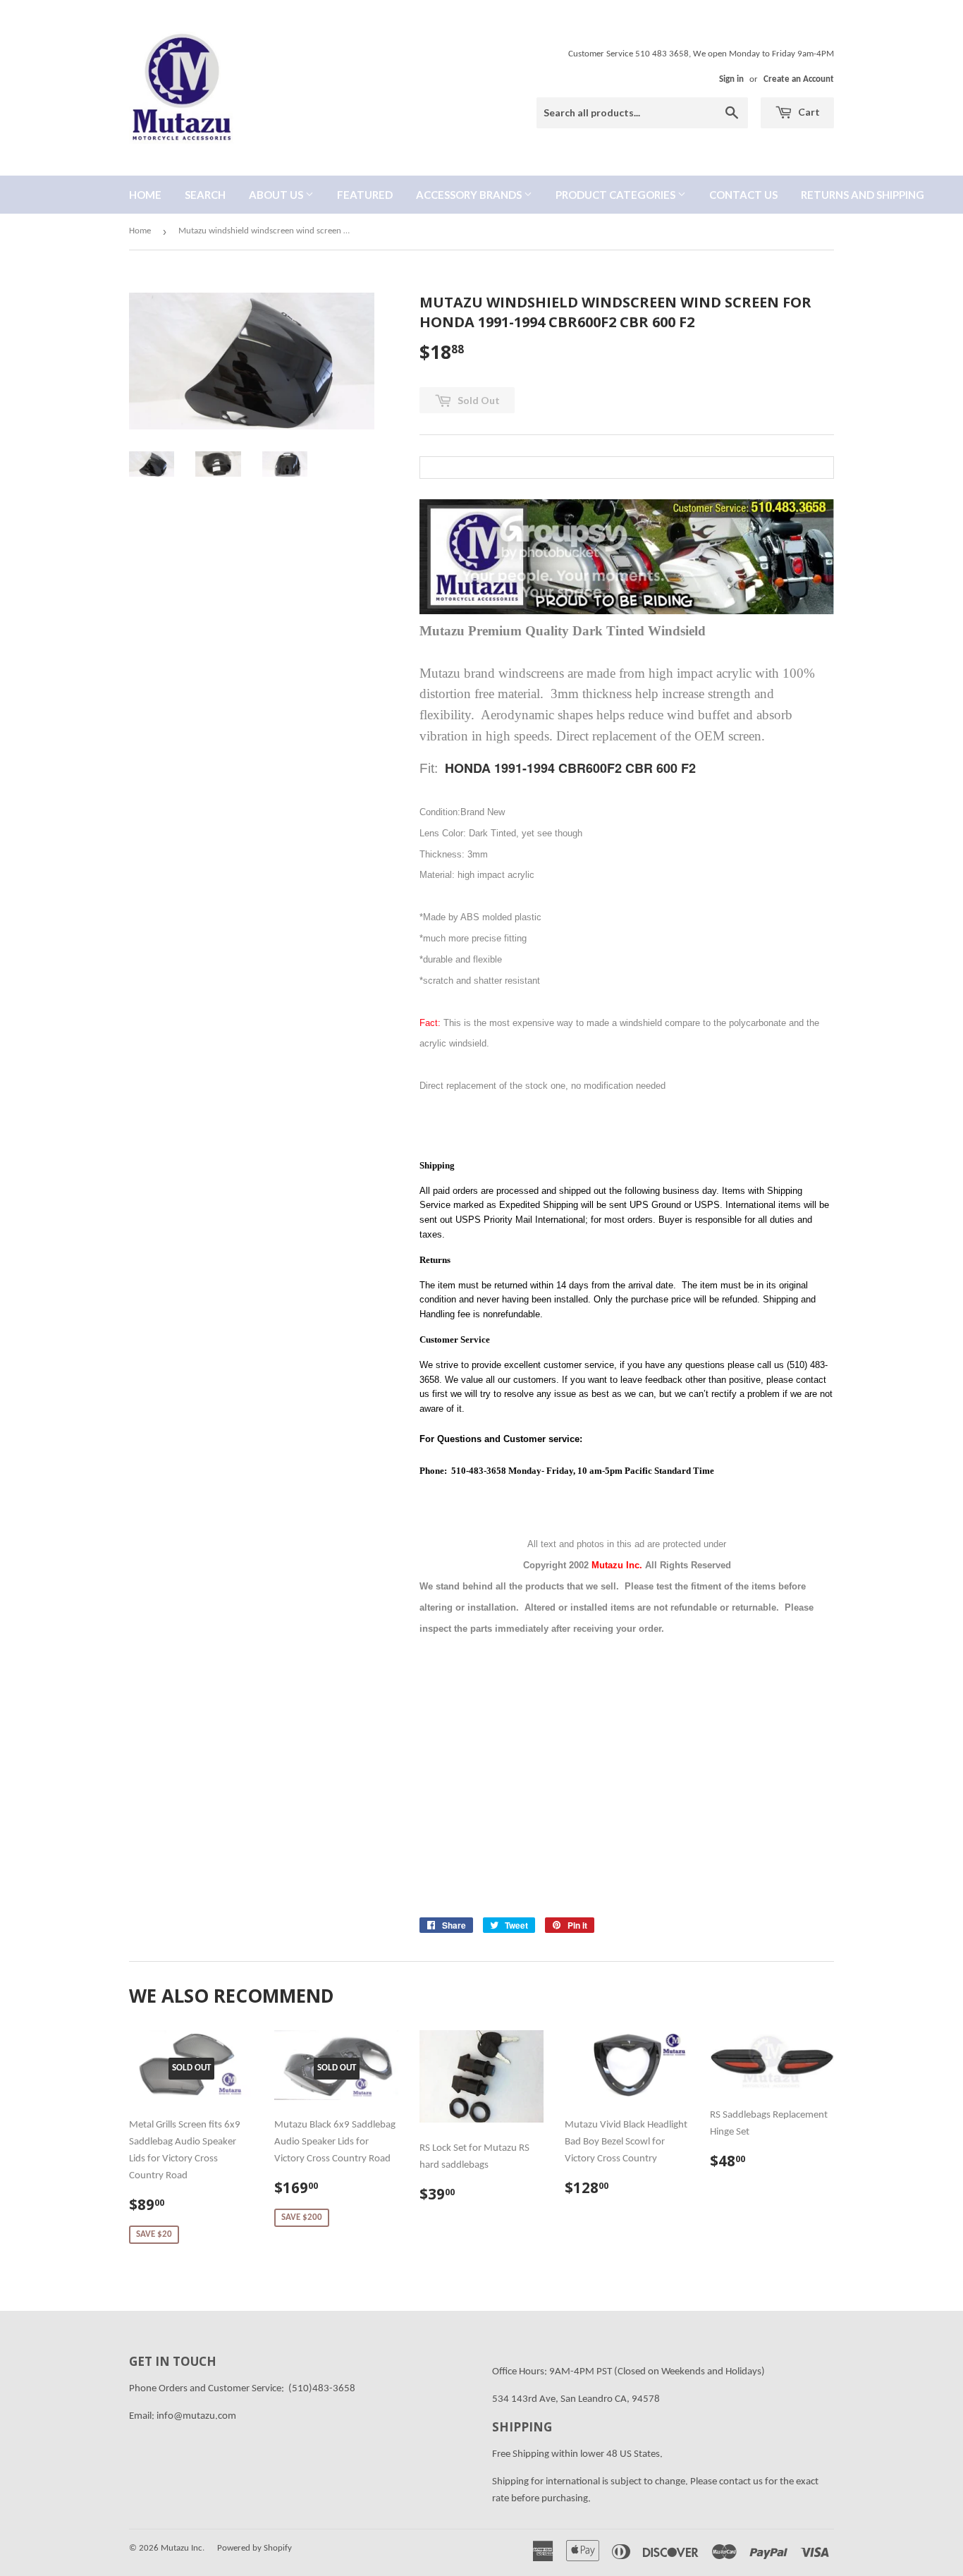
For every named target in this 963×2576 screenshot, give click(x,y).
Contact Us (743, 195)
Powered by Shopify (254, 2548)
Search (205, 195)
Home (145, 195)
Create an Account (799, 79)
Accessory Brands (470, 195)
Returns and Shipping (863, 195)
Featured (365, 195)
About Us (277, 195)
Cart (808, 112)
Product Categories (617, 195)
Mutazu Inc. (183, 2548)
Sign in (731, 79)
